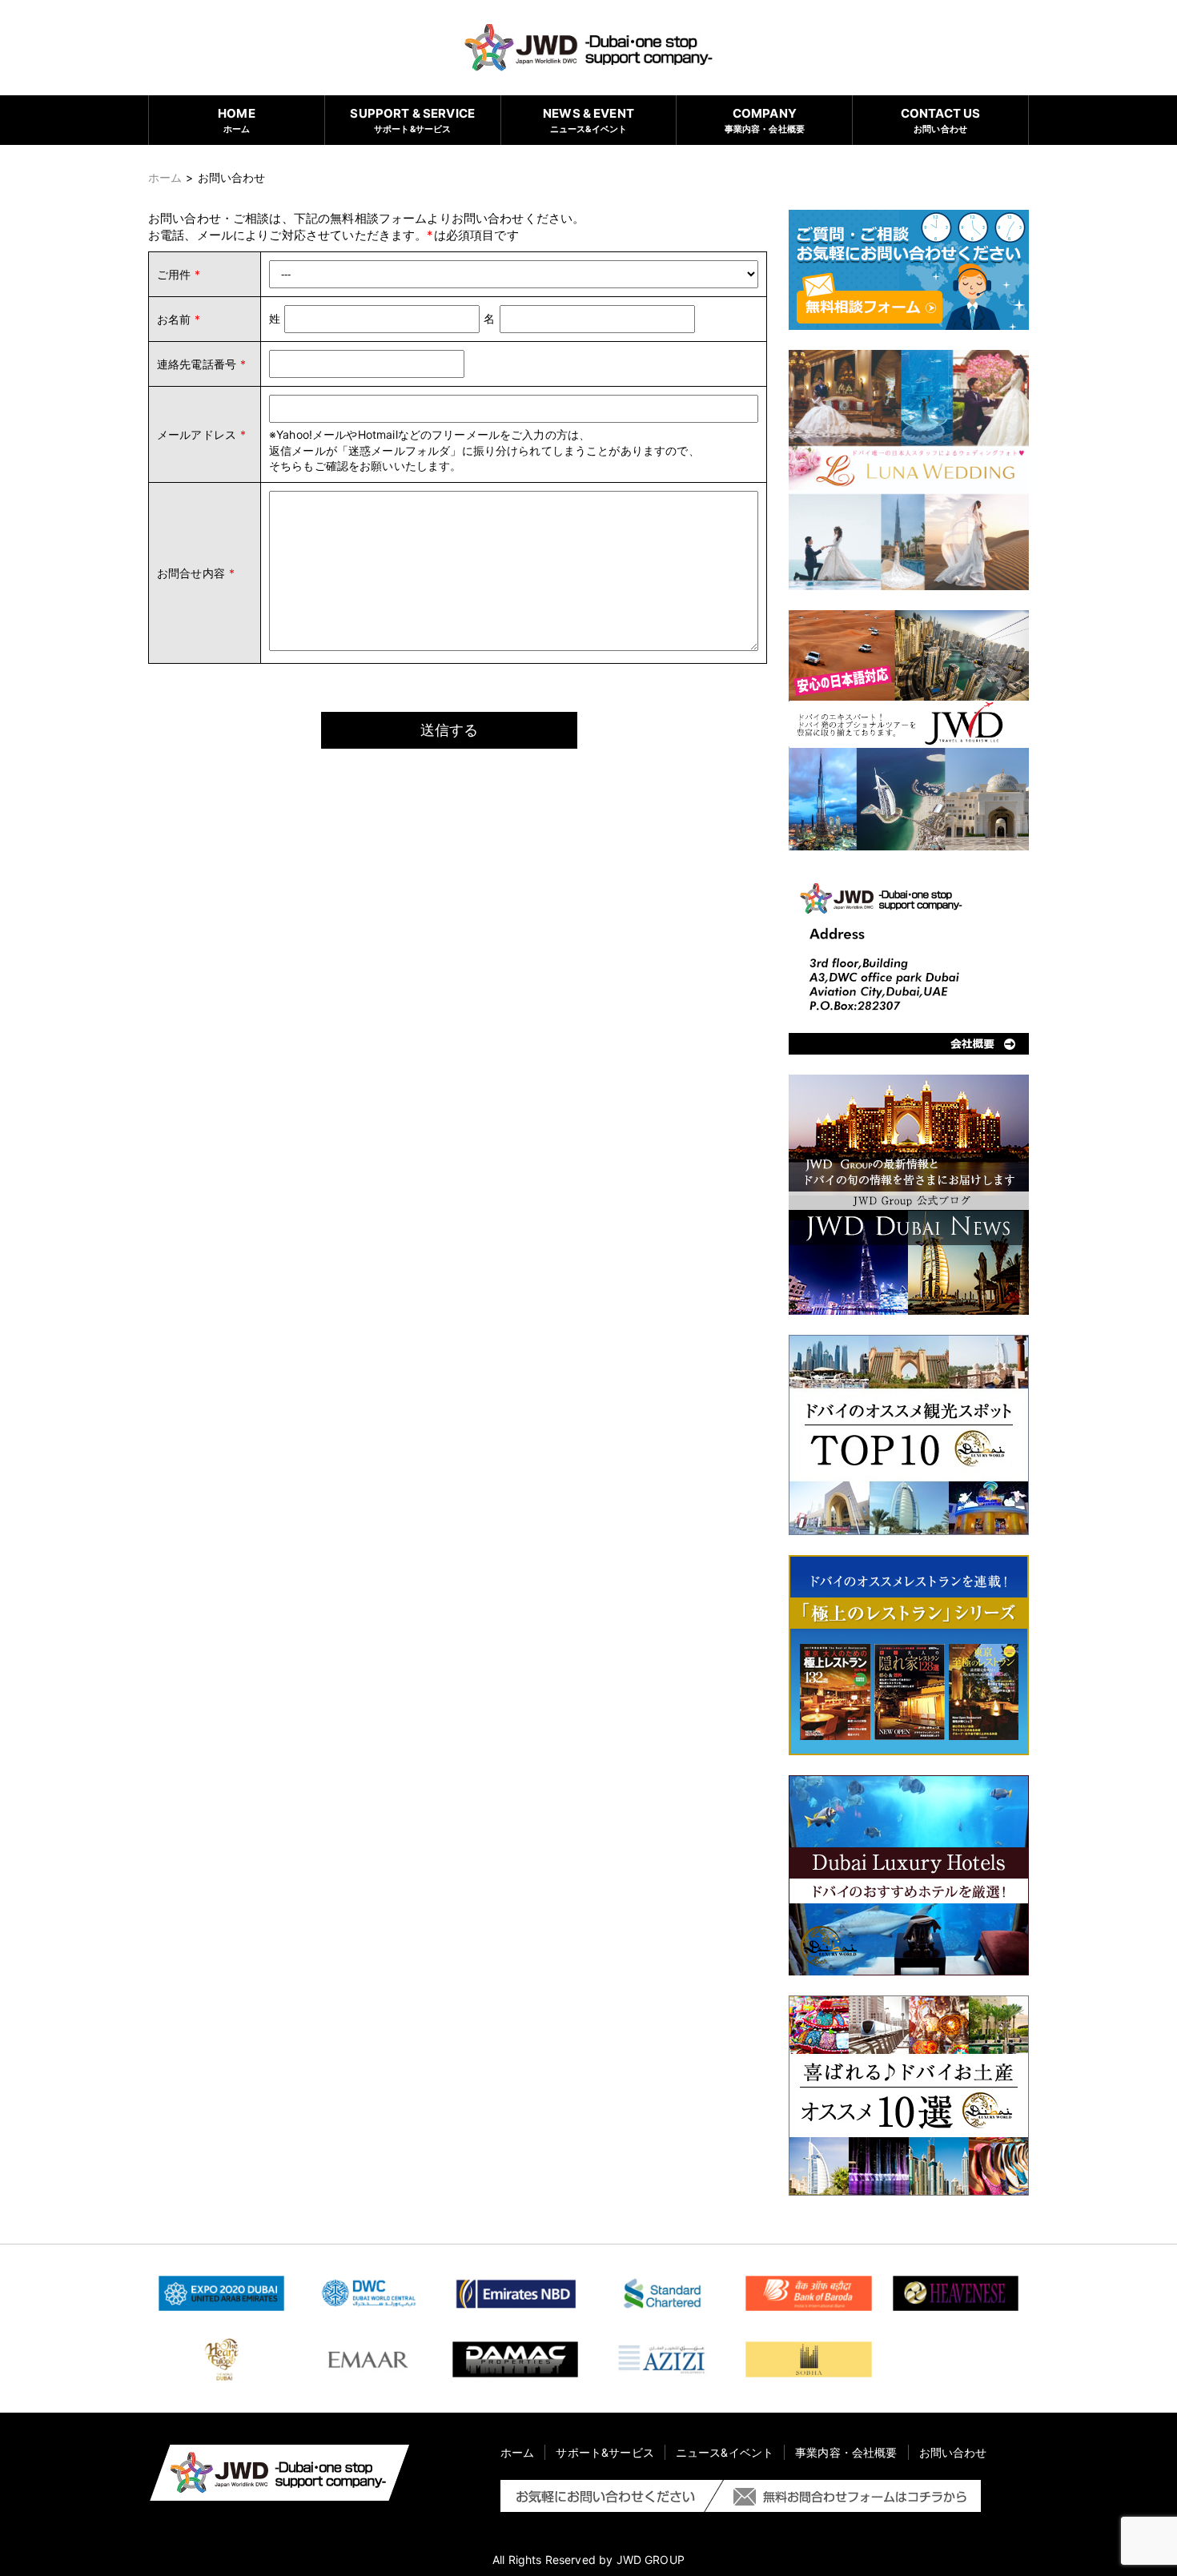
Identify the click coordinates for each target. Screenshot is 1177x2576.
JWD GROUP (651, 2560)
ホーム (237, 120)
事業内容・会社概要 (765, 120)
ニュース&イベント (588, 120)
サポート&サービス (412, 120)
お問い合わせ (941, 120)
